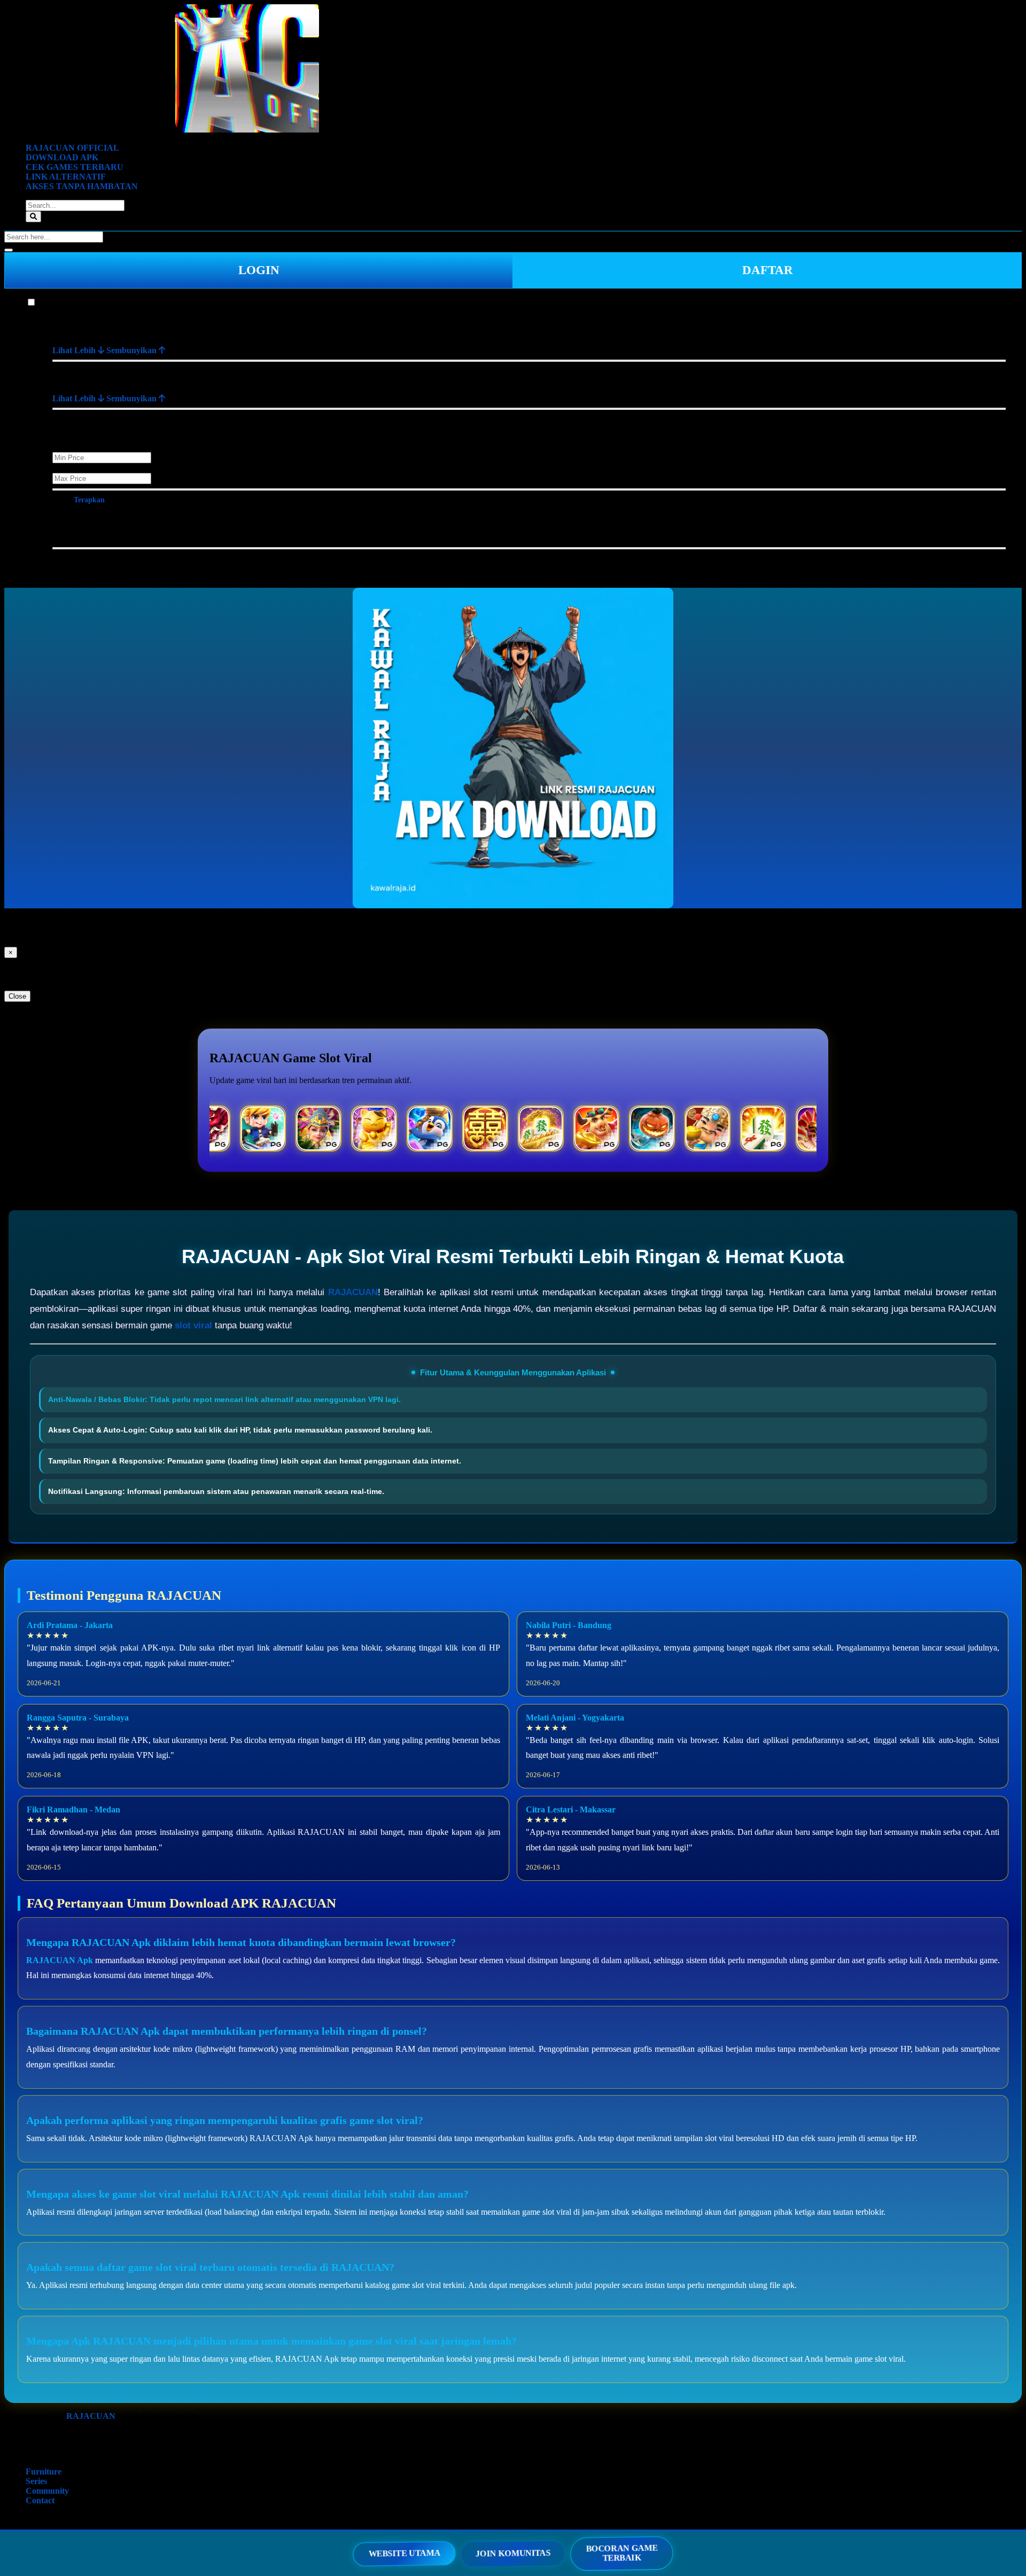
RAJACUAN (353, 1292)
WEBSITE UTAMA (405, 2553)
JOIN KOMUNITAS (513, 2553)
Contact (40, 2500)
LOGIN (259, 270)
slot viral (193, 1325)
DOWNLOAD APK (62, 157)
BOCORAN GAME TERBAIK (621, 2553)
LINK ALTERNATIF (66, 177)
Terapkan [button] (89, 500)
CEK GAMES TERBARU (75, 167)
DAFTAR (768, 270)
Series (36, 2481)
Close (17, 996)
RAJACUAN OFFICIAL (72, 148)
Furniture (54, 303)
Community (47, 2491)
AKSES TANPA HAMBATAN (82, 186)
